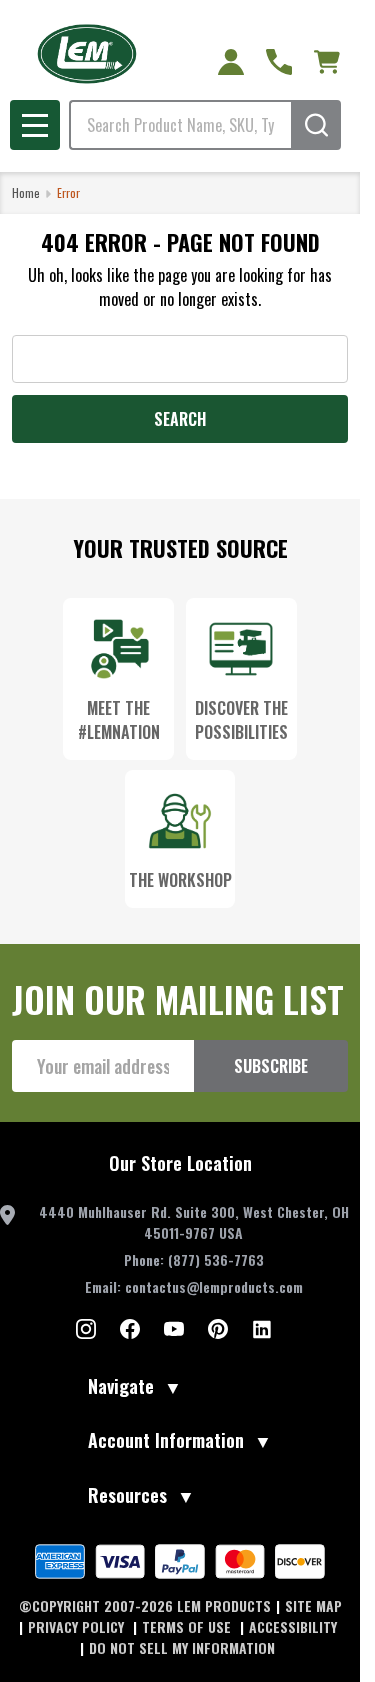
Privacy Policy (78, 1626)
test (86, 1329)
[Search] (316, 125)
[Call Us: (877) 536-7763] (279, 62)
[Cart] (327, 62)
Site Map (313, 1605)
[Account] (231, 62)
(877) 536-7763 (216, 1259)
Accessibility (293, 1626)
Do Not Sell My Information (182, 1647)
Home (26, 192)
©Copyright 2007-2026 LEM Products (145, 1605)
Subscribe (271, 1066)
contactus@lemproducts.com (214, 1286)
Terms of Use (188, 1626)
